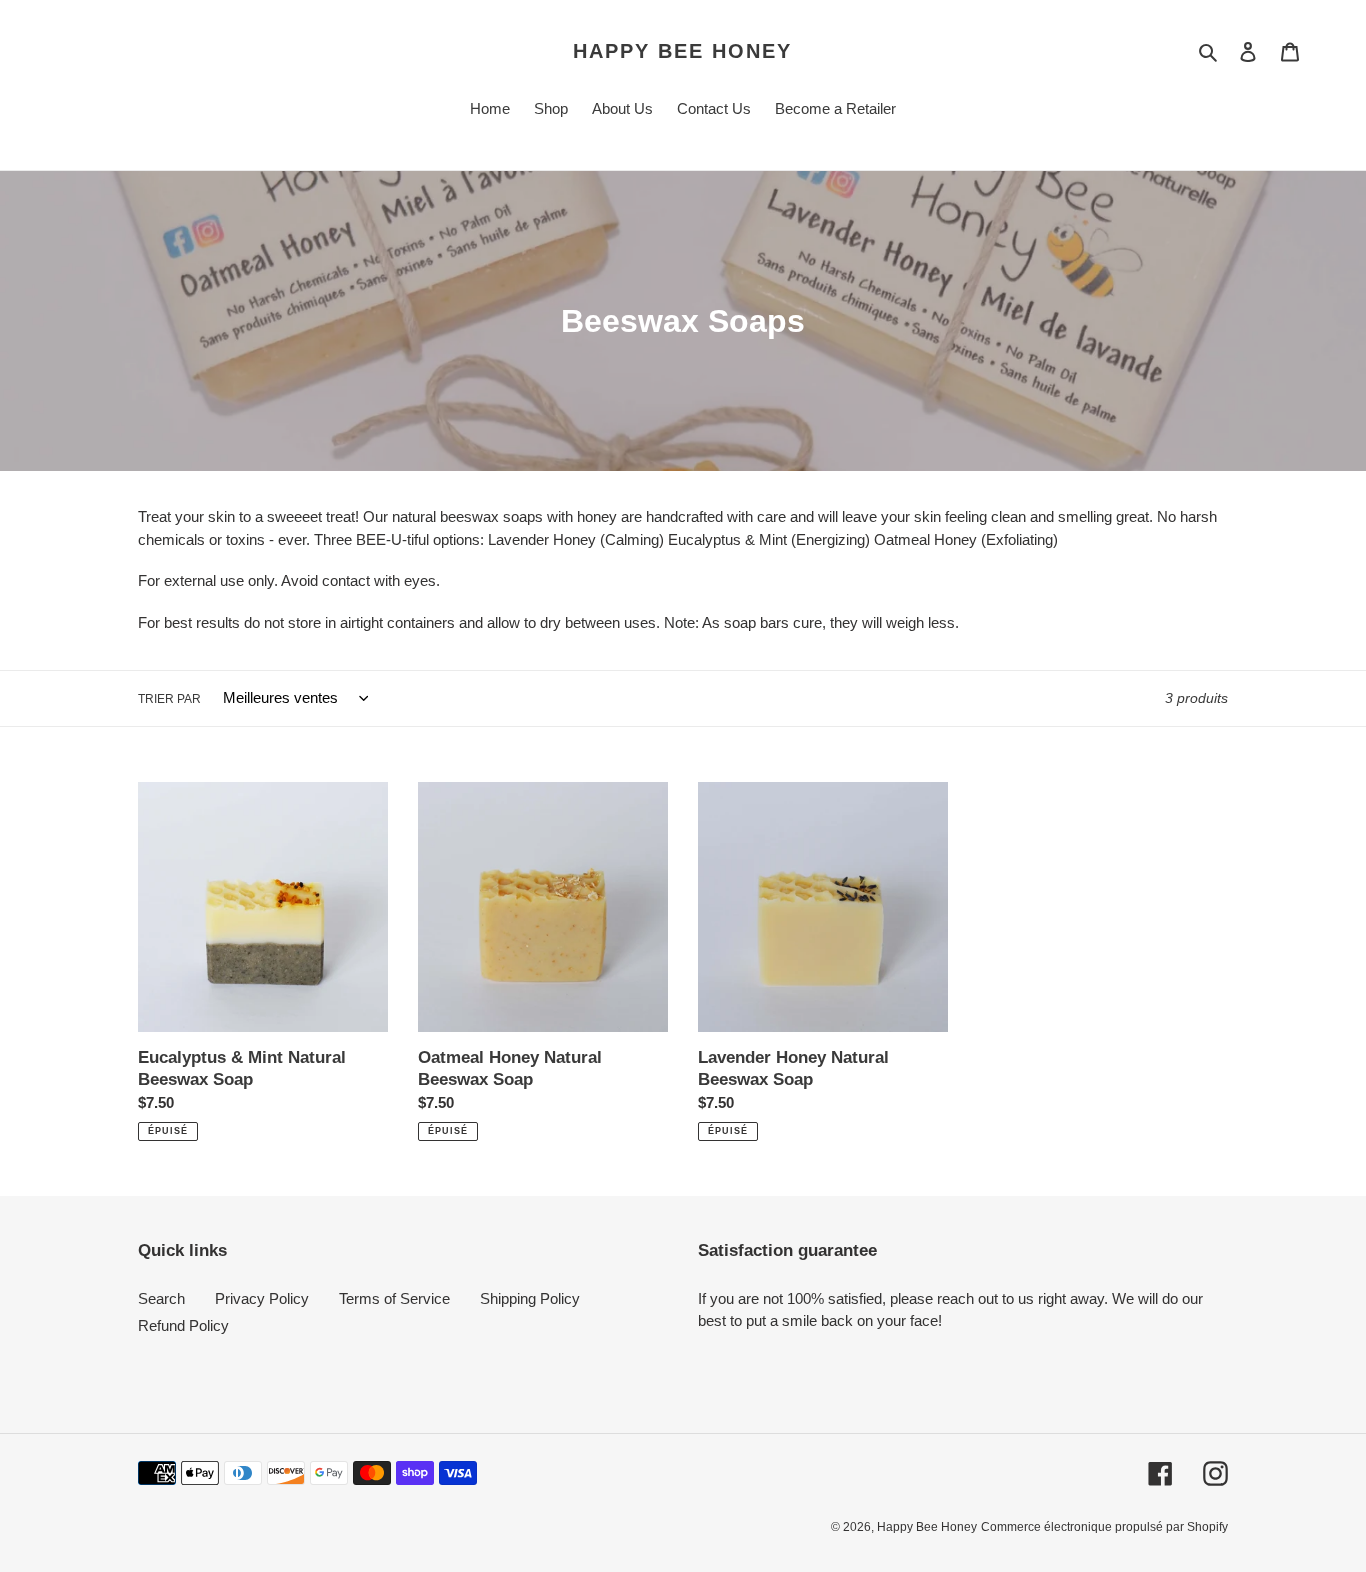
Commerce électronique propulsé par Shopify (1104, 1527)
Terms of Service (394, 1298)
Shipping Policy (530, 1298)
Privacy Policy (262, 1298)
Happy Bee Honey (682, 51)
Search (161, 1298)
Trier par (169, 699)
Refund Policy (183, 1325)
